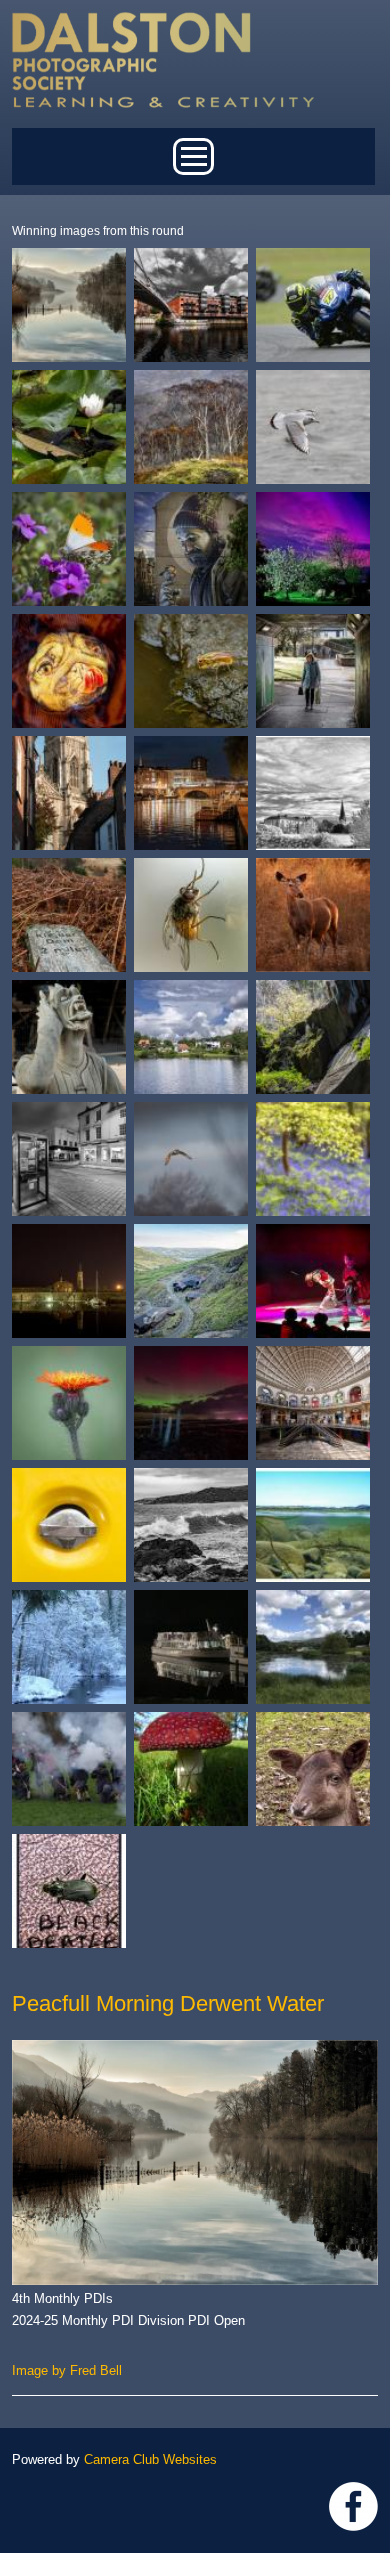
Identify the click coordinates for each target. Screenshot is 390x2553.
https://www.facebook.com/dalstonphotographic (353, 2506)
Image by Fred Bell (67, 2370)
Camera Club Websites (150, 2459)
